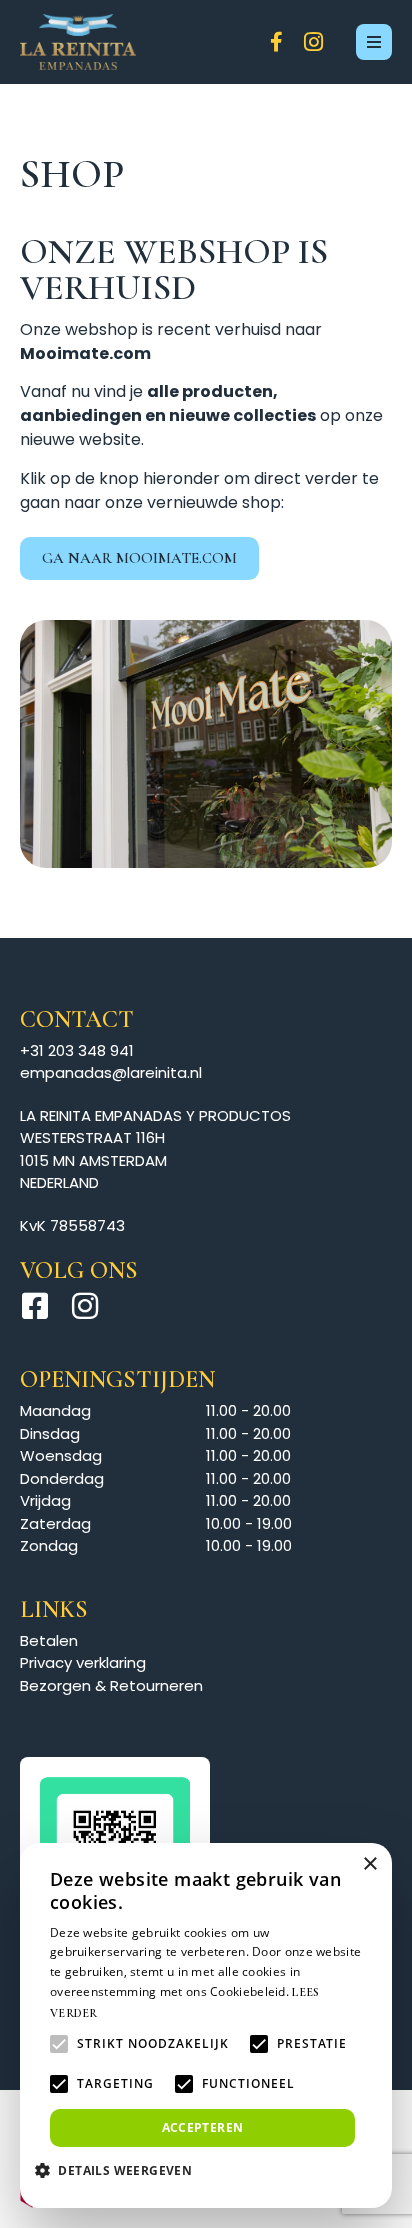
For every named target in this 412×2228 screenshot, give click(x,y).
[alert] (206, 2025)
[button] (121, 2170)
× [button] (369, 1864)
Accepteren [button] (203, 2127)
